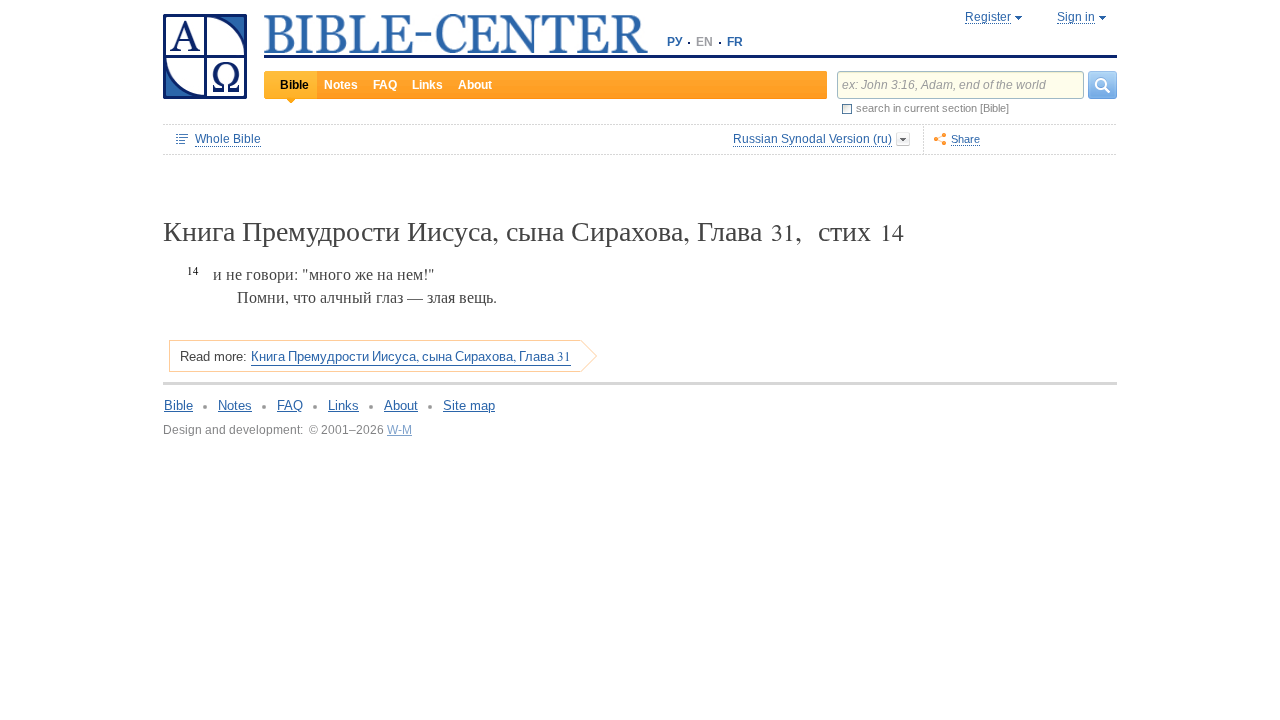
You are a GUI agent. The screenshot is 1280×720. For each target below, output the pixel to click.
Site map (469, 405)
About (475, 85)
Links (427, 85)
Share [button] (965, 139)
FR (735, 42)
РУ (674, 42)
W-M (399, 430)
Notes (341, 85)
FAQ (385, 85)
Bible (294, 85)
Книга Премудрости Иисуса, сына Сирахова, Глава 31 (411, 356)
